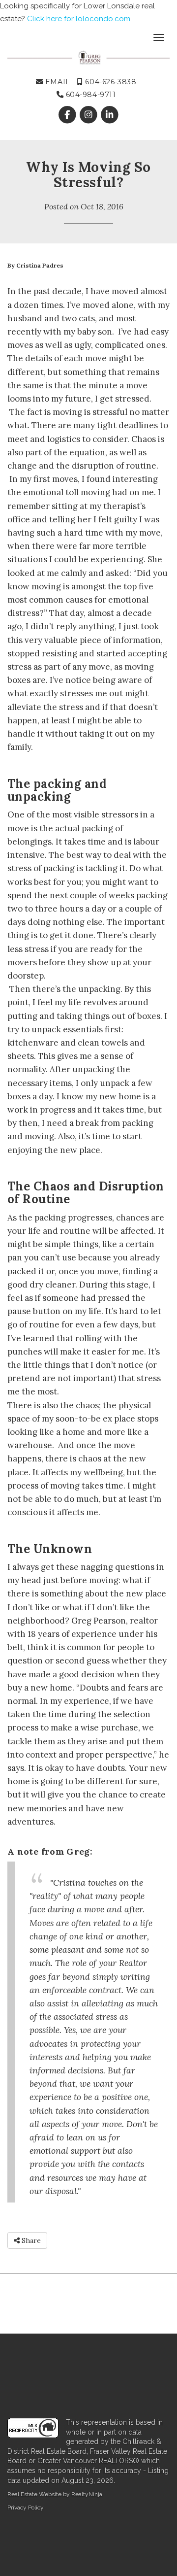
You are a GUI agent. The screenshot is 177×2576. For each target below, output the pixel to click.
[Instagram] (89, 115)
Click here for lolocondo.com (79, 19)
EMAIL (56, 82)
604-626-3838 (110, 82)
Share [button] (30, 2240)
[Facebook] (68, 115)
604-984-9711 (89, 95)
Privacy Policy (26, 2508)
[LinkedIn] (110, 115)
